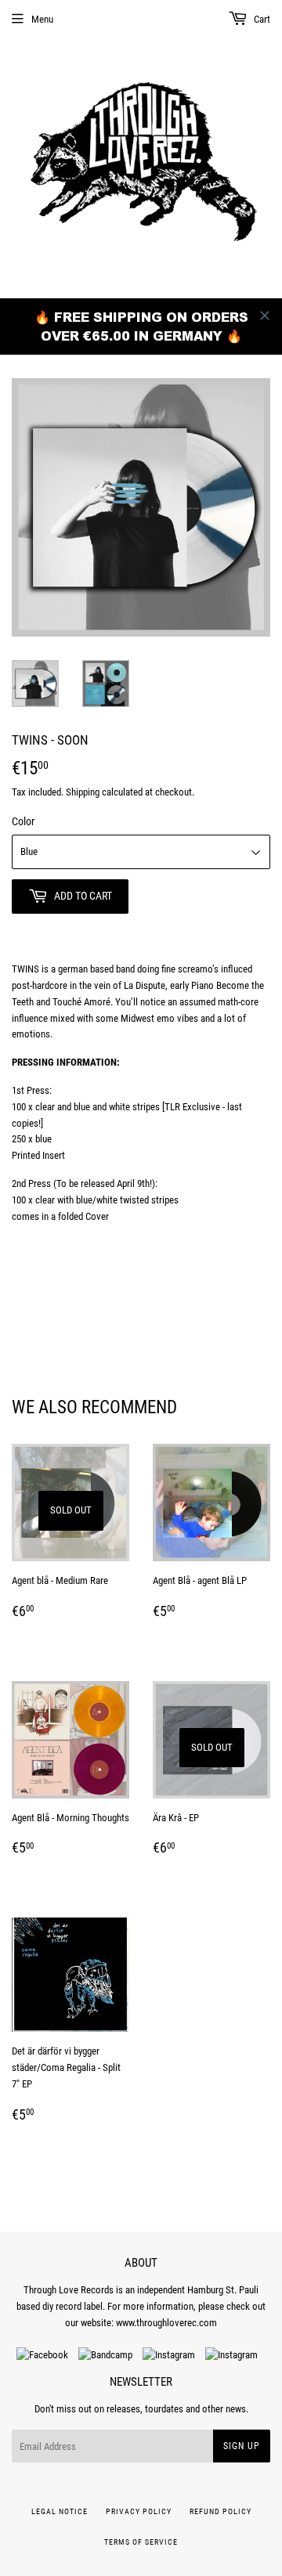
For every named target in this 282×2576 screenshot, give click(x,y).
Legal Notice (60, 2511)
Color (23, 821)
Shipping (83, 792)
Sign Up (242, 2446)
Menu (42, 19)
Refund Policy (221, 2511)
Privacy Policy (139, 2511)
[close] (265, 316)
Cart (261, 19)
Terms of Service (141, 2542)
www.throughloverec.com (166, 2323)
